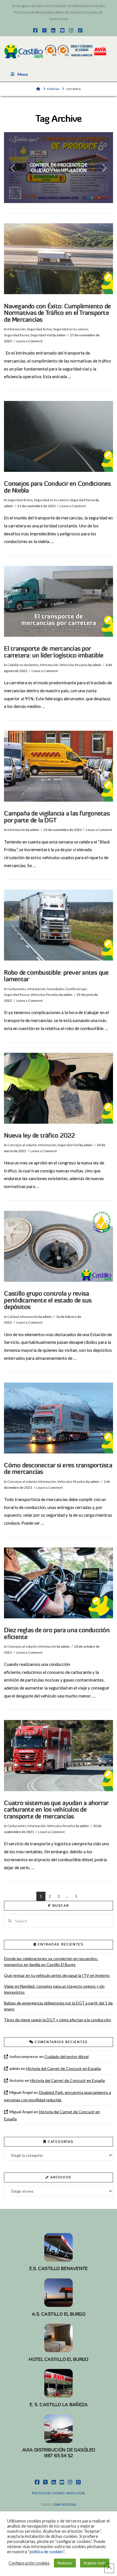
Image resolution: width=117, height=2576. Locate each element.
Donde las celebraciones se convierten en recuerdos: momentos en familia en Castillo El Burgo (51, 1961)
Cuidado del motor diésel (67, 2056)
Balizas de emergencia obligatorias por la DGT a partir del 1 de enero (58, 2006)
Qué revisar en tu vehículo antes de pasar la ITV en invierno (57, 1975)
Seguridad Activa (39, 329)
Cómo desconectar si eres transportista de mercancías (58, 1469)
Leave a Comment (29, 341)
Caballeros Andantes (23, 665)
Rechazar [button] (65, 2563)
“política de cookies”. (46, 2552)
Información (16, 329)
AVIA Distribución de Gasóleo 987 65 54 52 (59, 2453)
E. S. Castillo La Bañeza (58, 2405)
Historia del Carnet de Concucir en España (63, 2068)
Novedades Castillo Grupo (67, 989)
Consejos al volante (22, 1145)
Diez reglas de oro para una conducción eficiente (57, 1634)
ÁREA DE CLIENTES (70, 12)
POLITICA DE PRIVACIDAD (34, 12)
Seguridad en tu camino (71, 329)
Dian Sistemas (65, 2504)
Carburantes (17, 989)
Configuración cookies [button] (29, 2563)
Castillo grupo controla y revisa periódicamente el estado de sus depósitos (48, 1300)
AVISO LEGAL (94, 6)
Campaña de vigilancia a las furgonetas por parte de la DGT (57, 817)
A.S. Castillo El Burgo (58, 2314)
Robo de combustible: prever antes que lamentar (56, 976)
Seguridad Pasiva (17, 335)
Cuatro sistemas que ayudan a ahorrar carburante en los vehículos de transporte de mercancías (56, 1810)
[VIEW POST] (58, 259)
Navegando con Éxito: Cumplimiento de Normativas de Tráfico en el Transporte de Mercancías (57, 313)
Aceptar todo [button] (95, 2563)
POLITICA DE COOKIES (64, 6)
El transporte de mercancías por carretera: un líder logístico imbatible (54, 652)
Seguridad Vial (41, 335)
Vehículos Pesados (74, 665)
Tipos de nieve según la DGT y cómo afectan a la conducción (58, 2020)
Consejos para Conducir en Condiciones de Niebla (57, 487)
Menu (23, 74)
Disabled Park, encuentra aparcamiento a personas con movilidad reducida (57, 2096)
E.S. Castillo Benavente (58, 2268)
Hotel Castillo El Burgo (58, 2359)
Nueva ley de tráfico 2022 (39, 1136)
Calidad (13, 1317)
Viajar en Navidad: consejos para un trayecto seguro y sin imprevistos (54, 1989)
